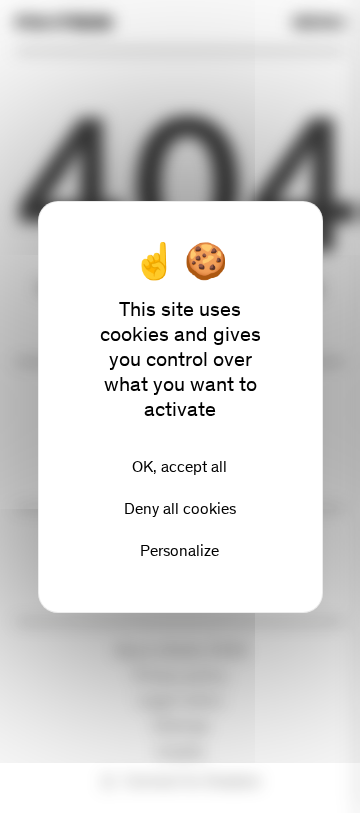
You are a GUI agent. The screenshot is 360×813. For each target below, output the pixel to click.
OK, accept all (179, 466)
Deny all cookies (180, 508)
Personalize (179, 550)
